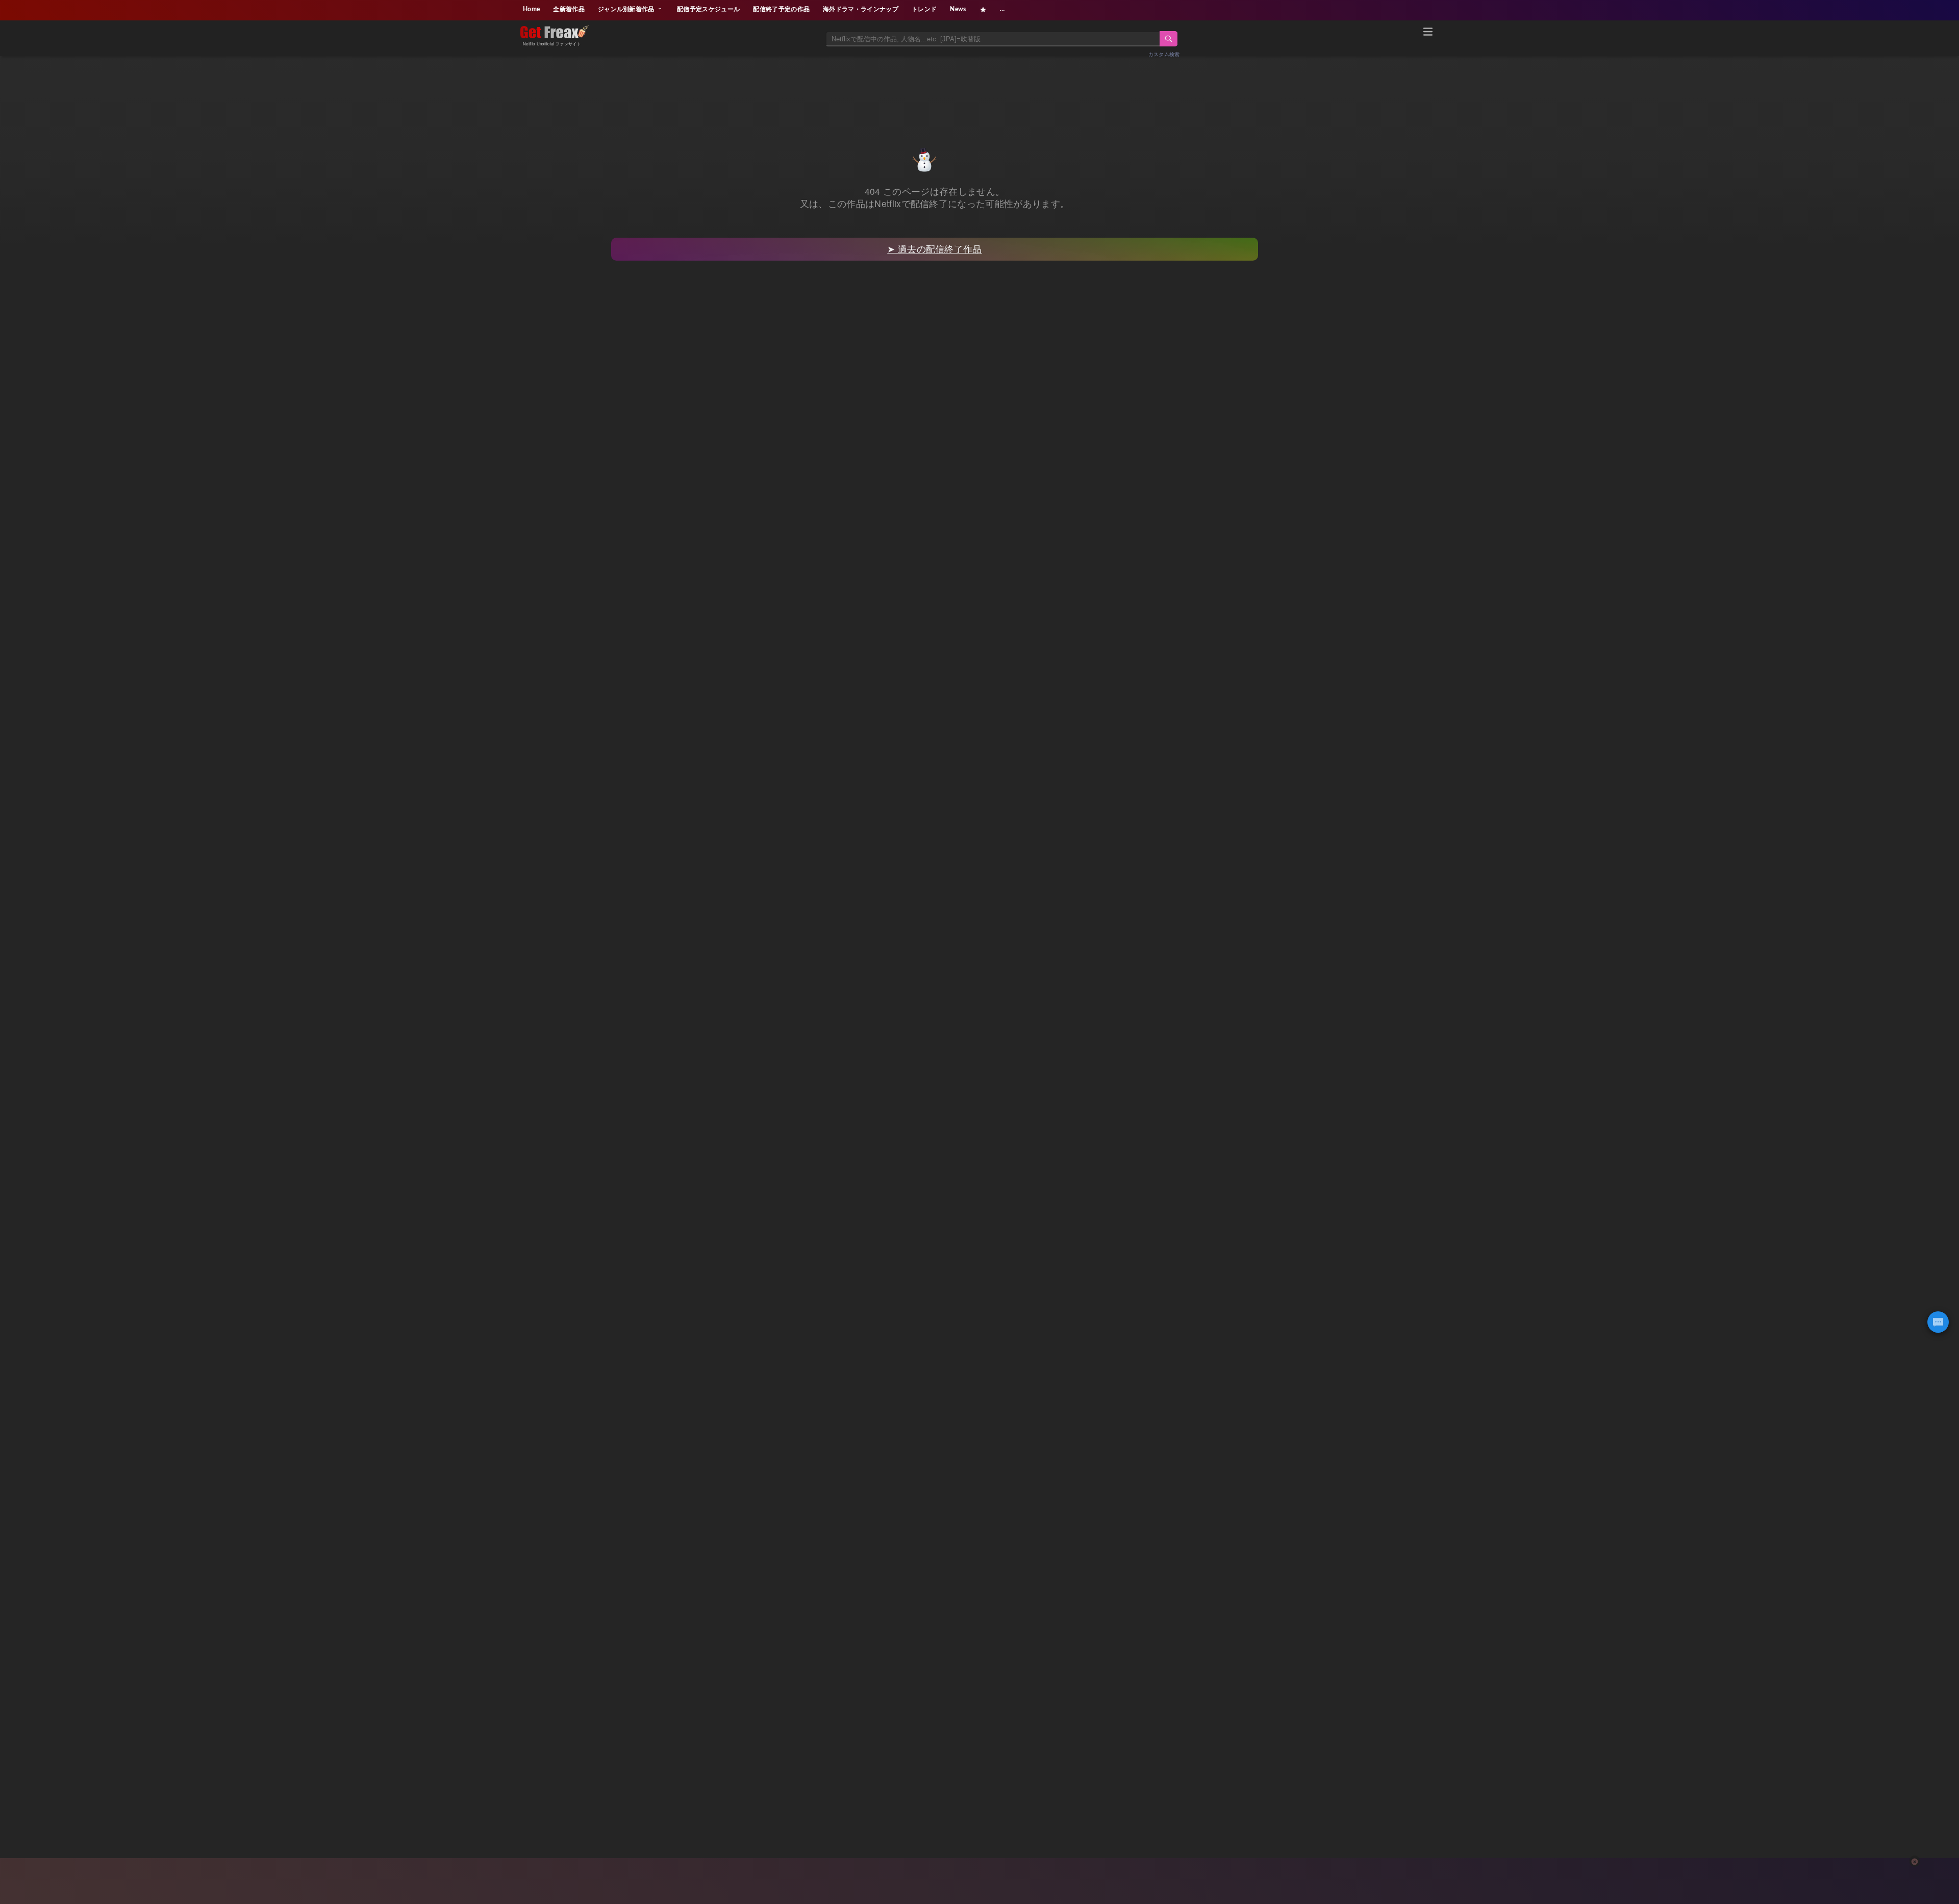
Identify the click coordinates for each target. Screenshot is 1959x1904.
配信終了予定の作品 (781, 9)
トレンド (924, 9)
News (958, 9)
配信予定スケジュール (708, 9)
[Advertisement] (979, 90)
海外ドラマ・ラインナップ (861, 9)
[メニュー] (1428, 33)
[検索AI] (1938, 1322)
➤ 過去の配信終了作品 (935, 249)
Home (531, 9)
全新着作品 (569, 9)
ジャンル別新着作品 (627, 9)
